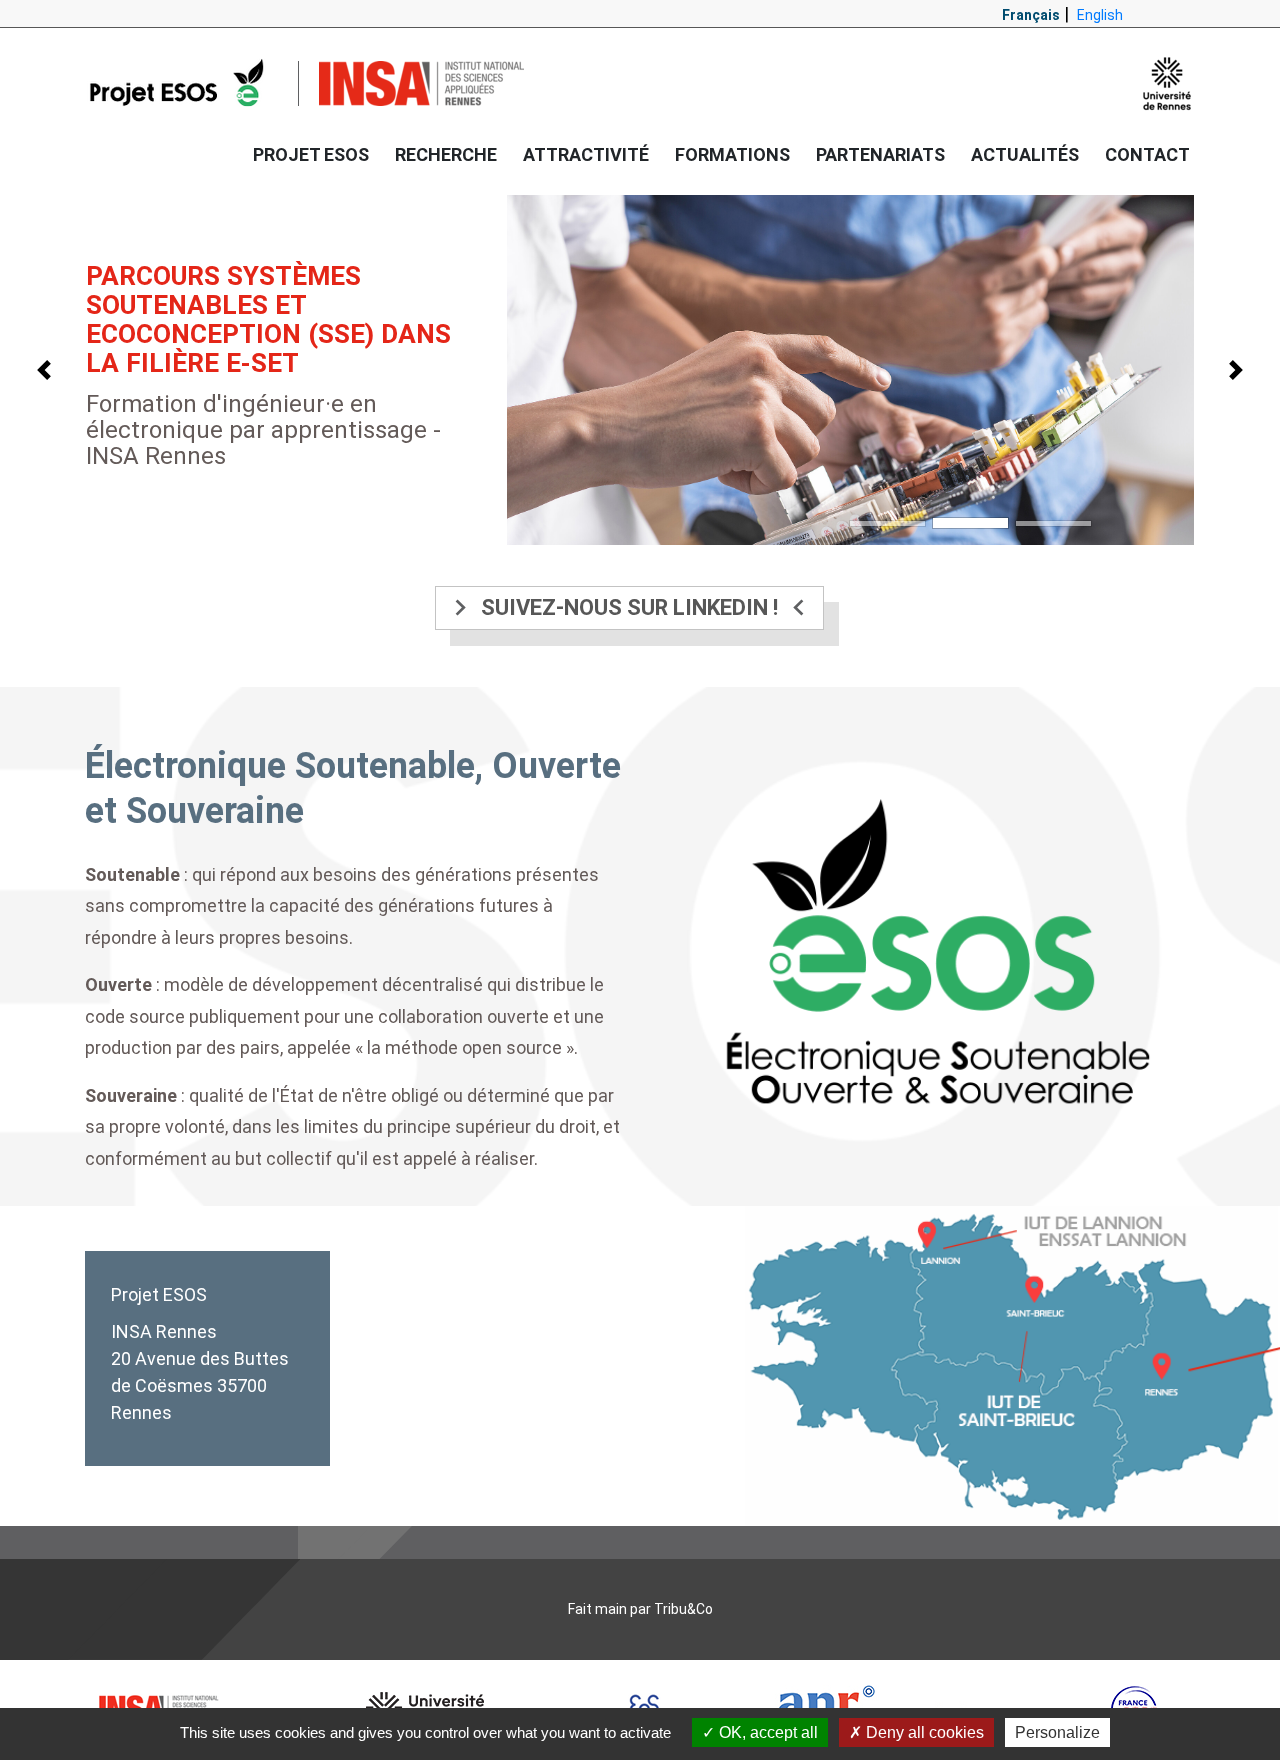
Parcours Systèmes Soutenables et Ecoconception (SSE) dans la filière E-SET (268, 319)
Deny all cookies (923, 1732)
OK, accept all (766, 1732)
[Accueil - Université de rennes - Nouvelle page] (1167, 83)
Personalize (1057, 1732)
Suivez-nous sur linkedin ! (629, 607)
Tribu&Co (683, 1609)
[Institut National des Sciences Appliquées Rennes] (421, 83)
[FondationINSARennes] (181, 83)
